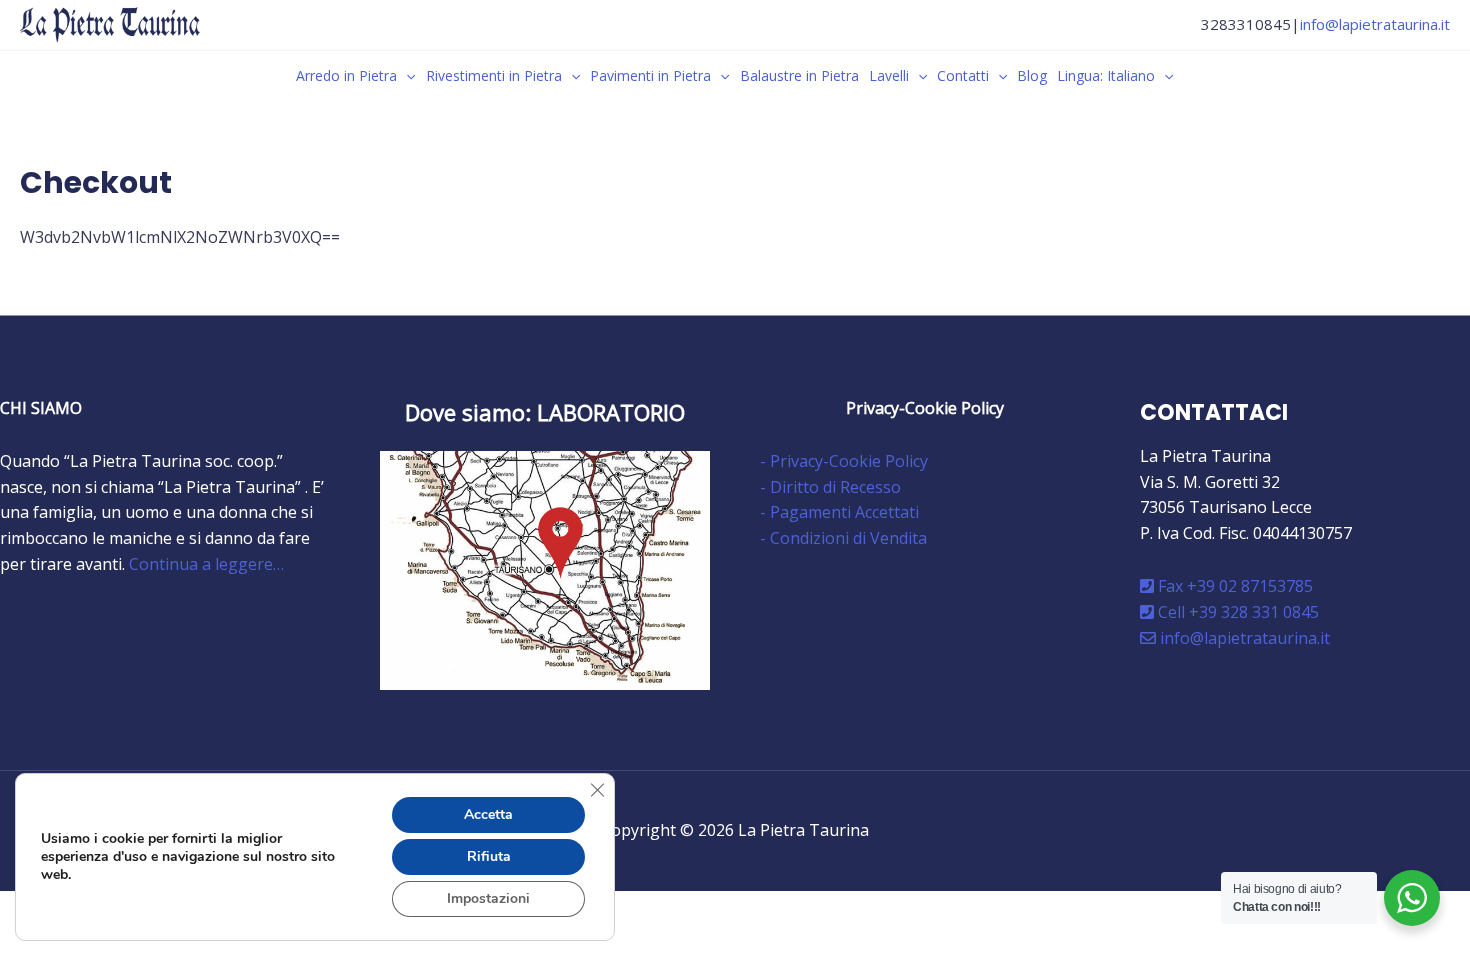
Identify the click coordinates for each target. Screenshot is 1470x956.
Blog (1032, 75)
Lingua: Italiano (1106, 75)
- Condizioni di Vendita (843, 538)
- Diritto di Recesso (830, 487)
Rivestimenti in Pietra (494, 75)
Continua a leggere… (206, 564)
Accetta (488, 814)
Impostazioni (488, 898)
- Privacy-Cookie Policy (844, 461)
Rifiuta (489, 856)
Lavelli (889, 75)
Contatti (963, 75)
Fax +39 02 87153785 (1233, 586)
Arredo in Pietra (346, 75)
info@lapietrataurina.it (1375, 24)
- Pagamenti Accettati (839, 512)
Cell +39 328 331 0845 (1236, 612)
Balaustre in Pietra (799, 75)
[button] (406, 75)
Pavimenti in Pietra (650, 75)
